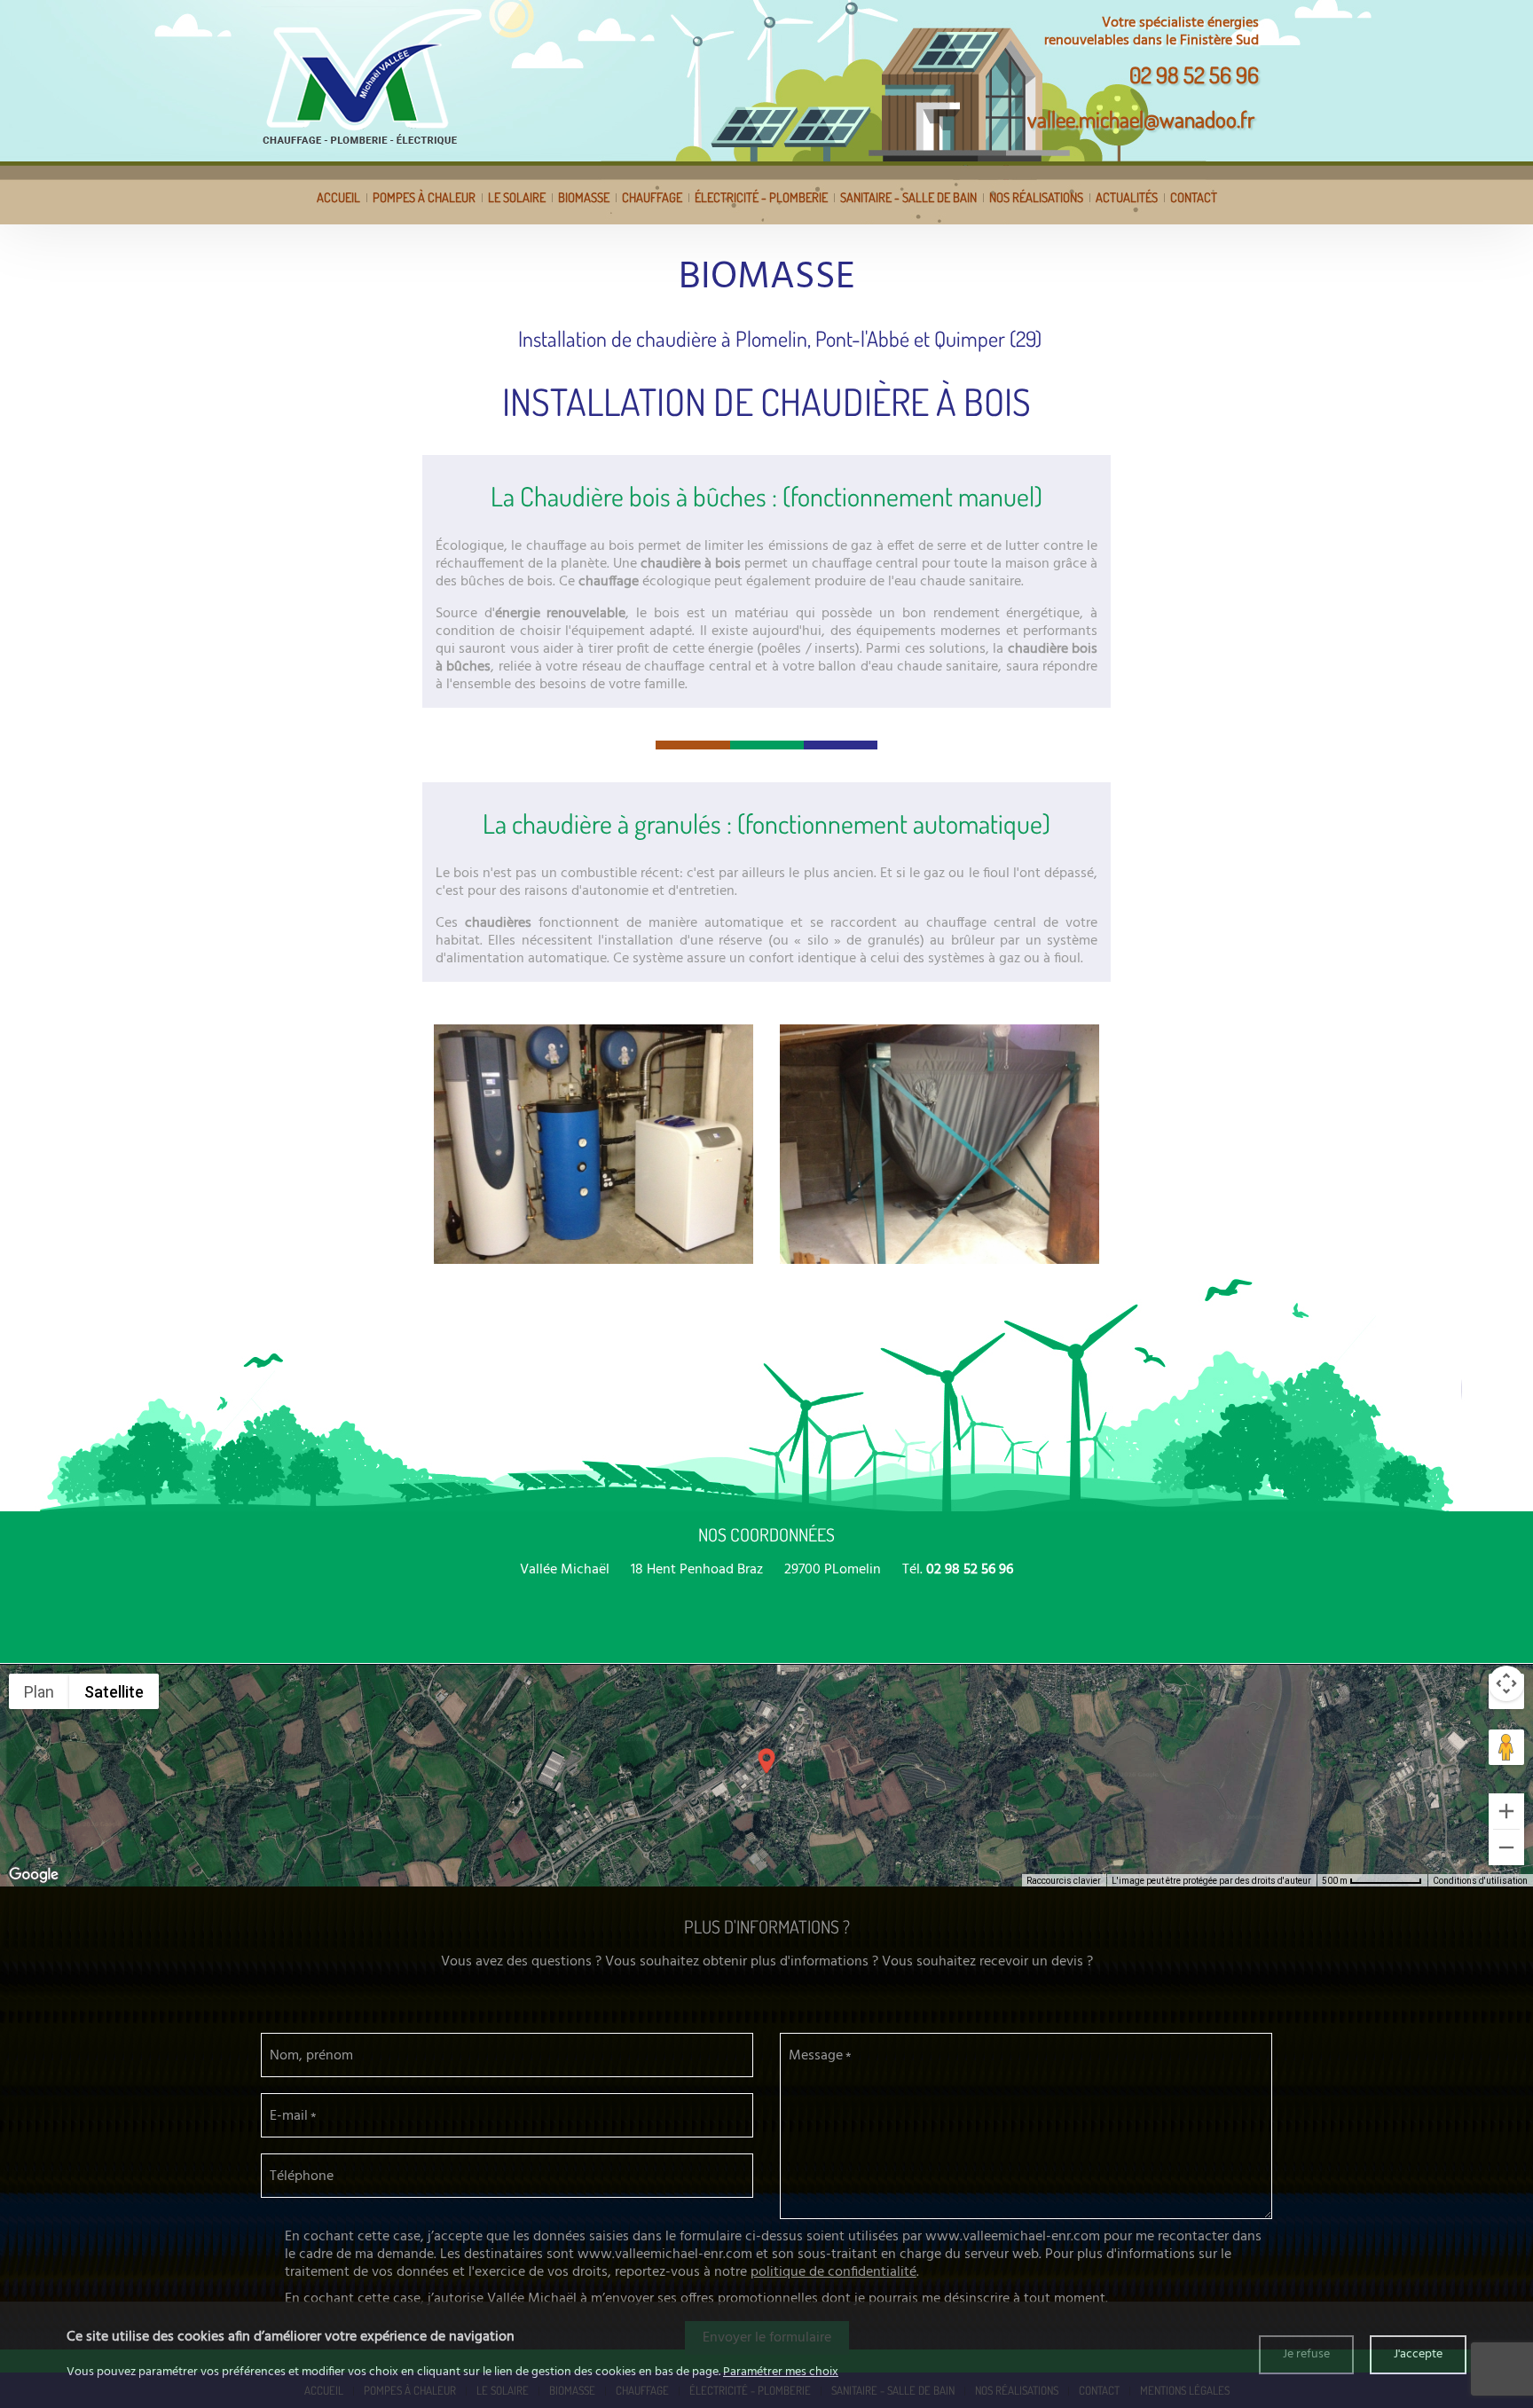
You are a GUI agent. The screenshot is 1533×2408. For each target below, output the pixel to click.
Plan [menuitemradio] (39, 1692)
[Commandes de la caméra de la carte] (1506, 1683)
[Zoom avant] (1506, 1811)
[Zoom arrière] (1506, 1847)
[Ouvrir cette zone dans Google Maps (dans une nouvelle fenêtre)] (34, 1875)
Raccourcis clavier (1064, 1881)
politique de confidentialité (833, 2272)
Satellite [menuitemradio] (114, 1692)
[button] (766, 1761)
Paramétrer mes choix (781, 2372)
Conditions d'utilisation (1480, 1881)
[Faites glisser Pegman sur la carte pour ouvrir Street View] (1506, 1747)
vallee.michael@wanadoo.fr (1141, 119)
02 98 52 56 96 (1194, 75)
